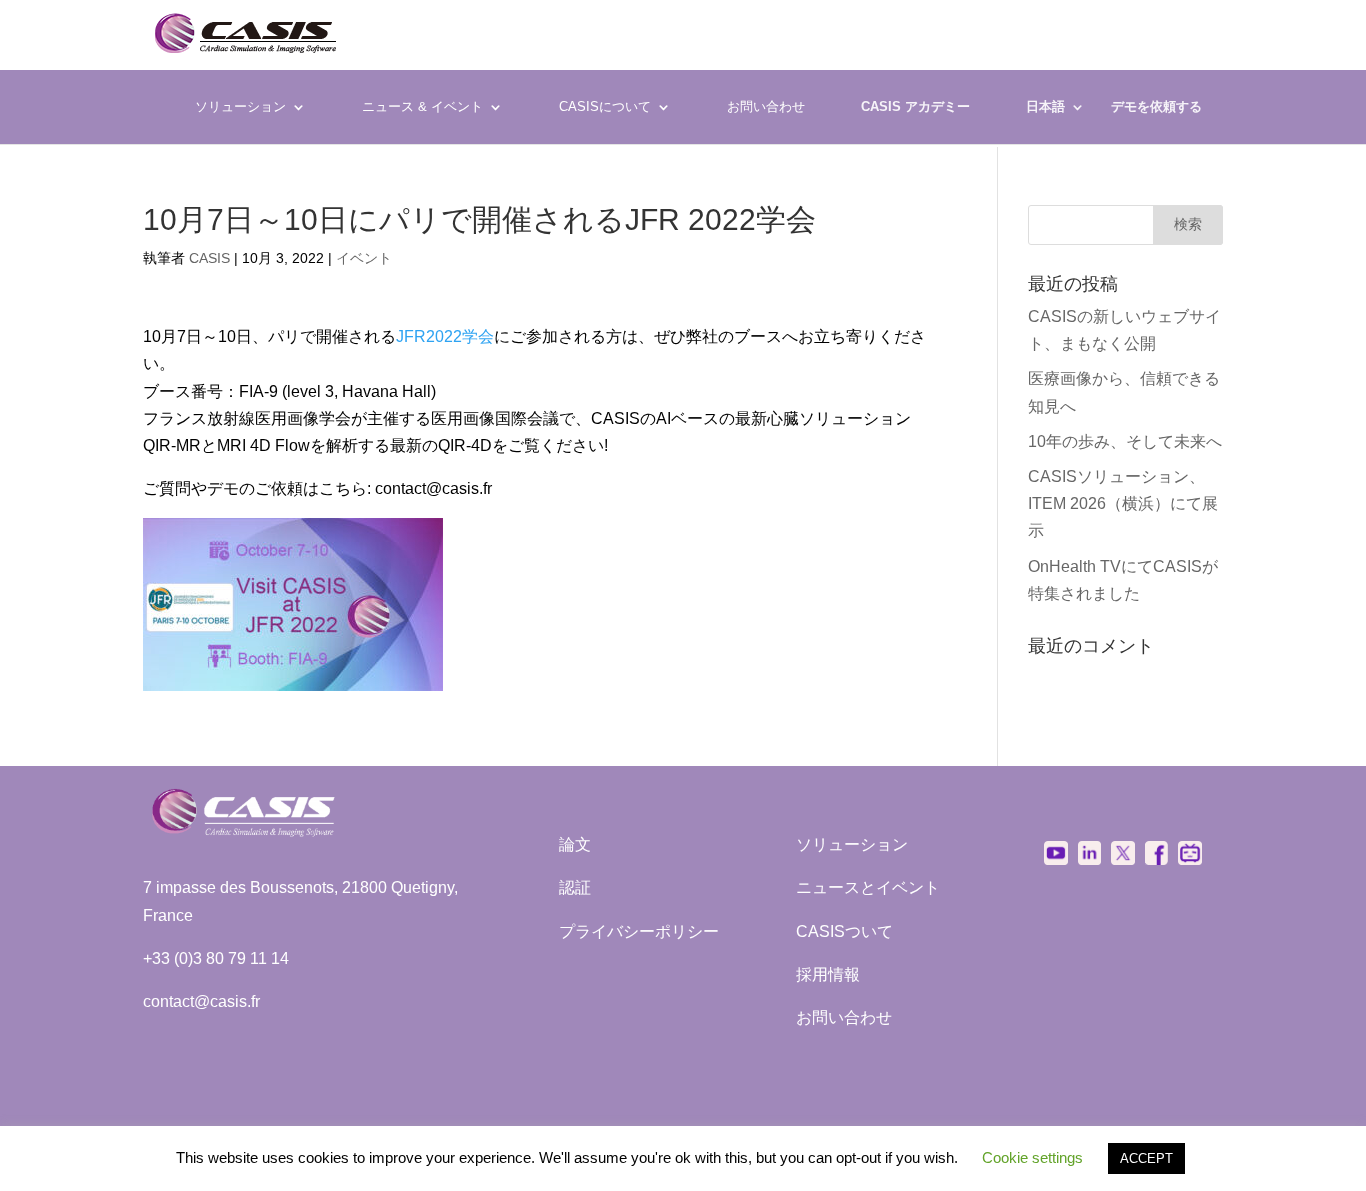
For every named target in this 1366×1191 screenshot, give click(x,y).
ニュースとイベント (868, 887)
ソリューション (240, 106)
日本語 (1045, 106)
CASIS (209, 258)
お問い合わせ (766, 106)
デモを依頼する (1156, 107)
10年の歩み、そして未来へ (1125, 441)
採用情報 (828, 974)
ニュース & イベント (422, 106)
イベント (364, 258)
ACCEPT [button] (1146, 1158)
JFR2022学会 (445, 336)
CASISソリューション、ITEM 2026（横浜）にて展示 (1123, 503)
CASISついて (844, 931)
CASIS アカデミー (915, 107)
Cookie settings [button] (1032, 1157)
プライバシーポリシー (639, 931)
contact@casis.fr (201, 1001)
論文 (575, 844)
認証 (575, 887)
